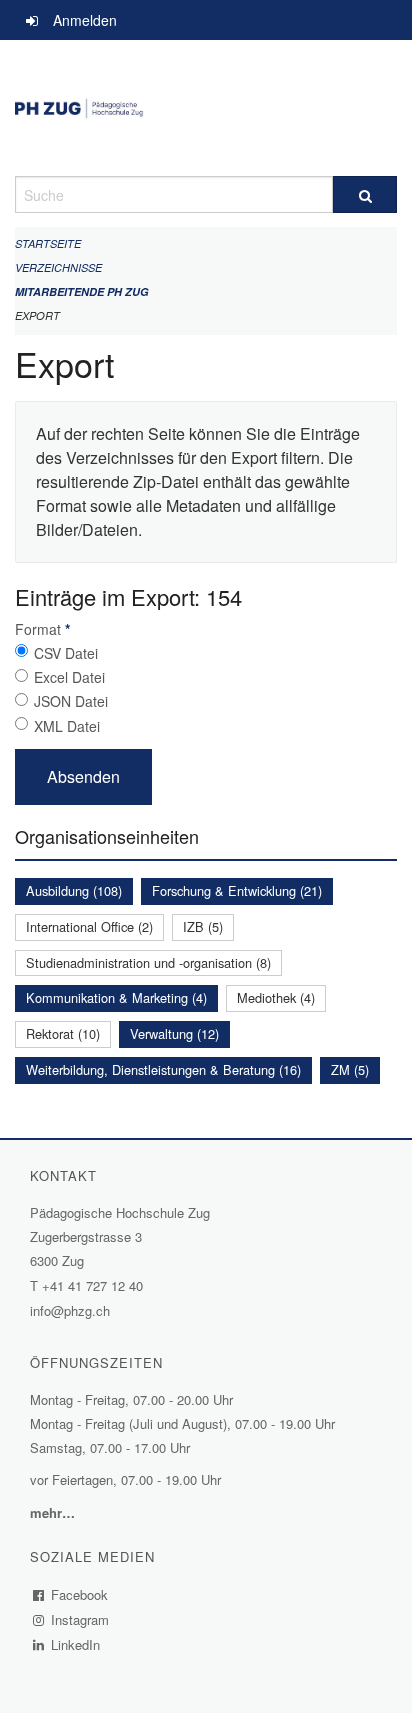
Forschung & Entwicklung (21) (237, 890)
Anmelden (85, 20)
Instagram (80, 1619)
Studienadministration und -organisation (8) (148, 962)
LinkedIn (76, 1644)
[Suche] (365, 194)
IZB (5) (203, 926)
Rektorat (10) (63, 1033)
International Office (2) (89, 926)
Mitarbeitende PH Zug (82, 291)
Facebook (80, 1594)
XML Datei (67, 726)
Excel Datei (69, 677)
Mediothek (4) (276, 997)
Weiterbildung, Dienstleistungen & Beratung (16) (163, 1069)
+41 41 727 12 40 (92, 1285)
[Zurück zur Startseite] (206, 108)
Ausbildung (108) (74, 890)
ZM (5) (350, 1069)
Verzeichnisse (58, 267)
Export (37, 315)
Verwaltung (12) (174, 1033)
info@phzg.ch (70, 1310)
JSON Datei (71, 701)
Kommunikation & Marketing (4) (116, 997)
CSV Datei (66, 653)
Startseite (48, 243)
